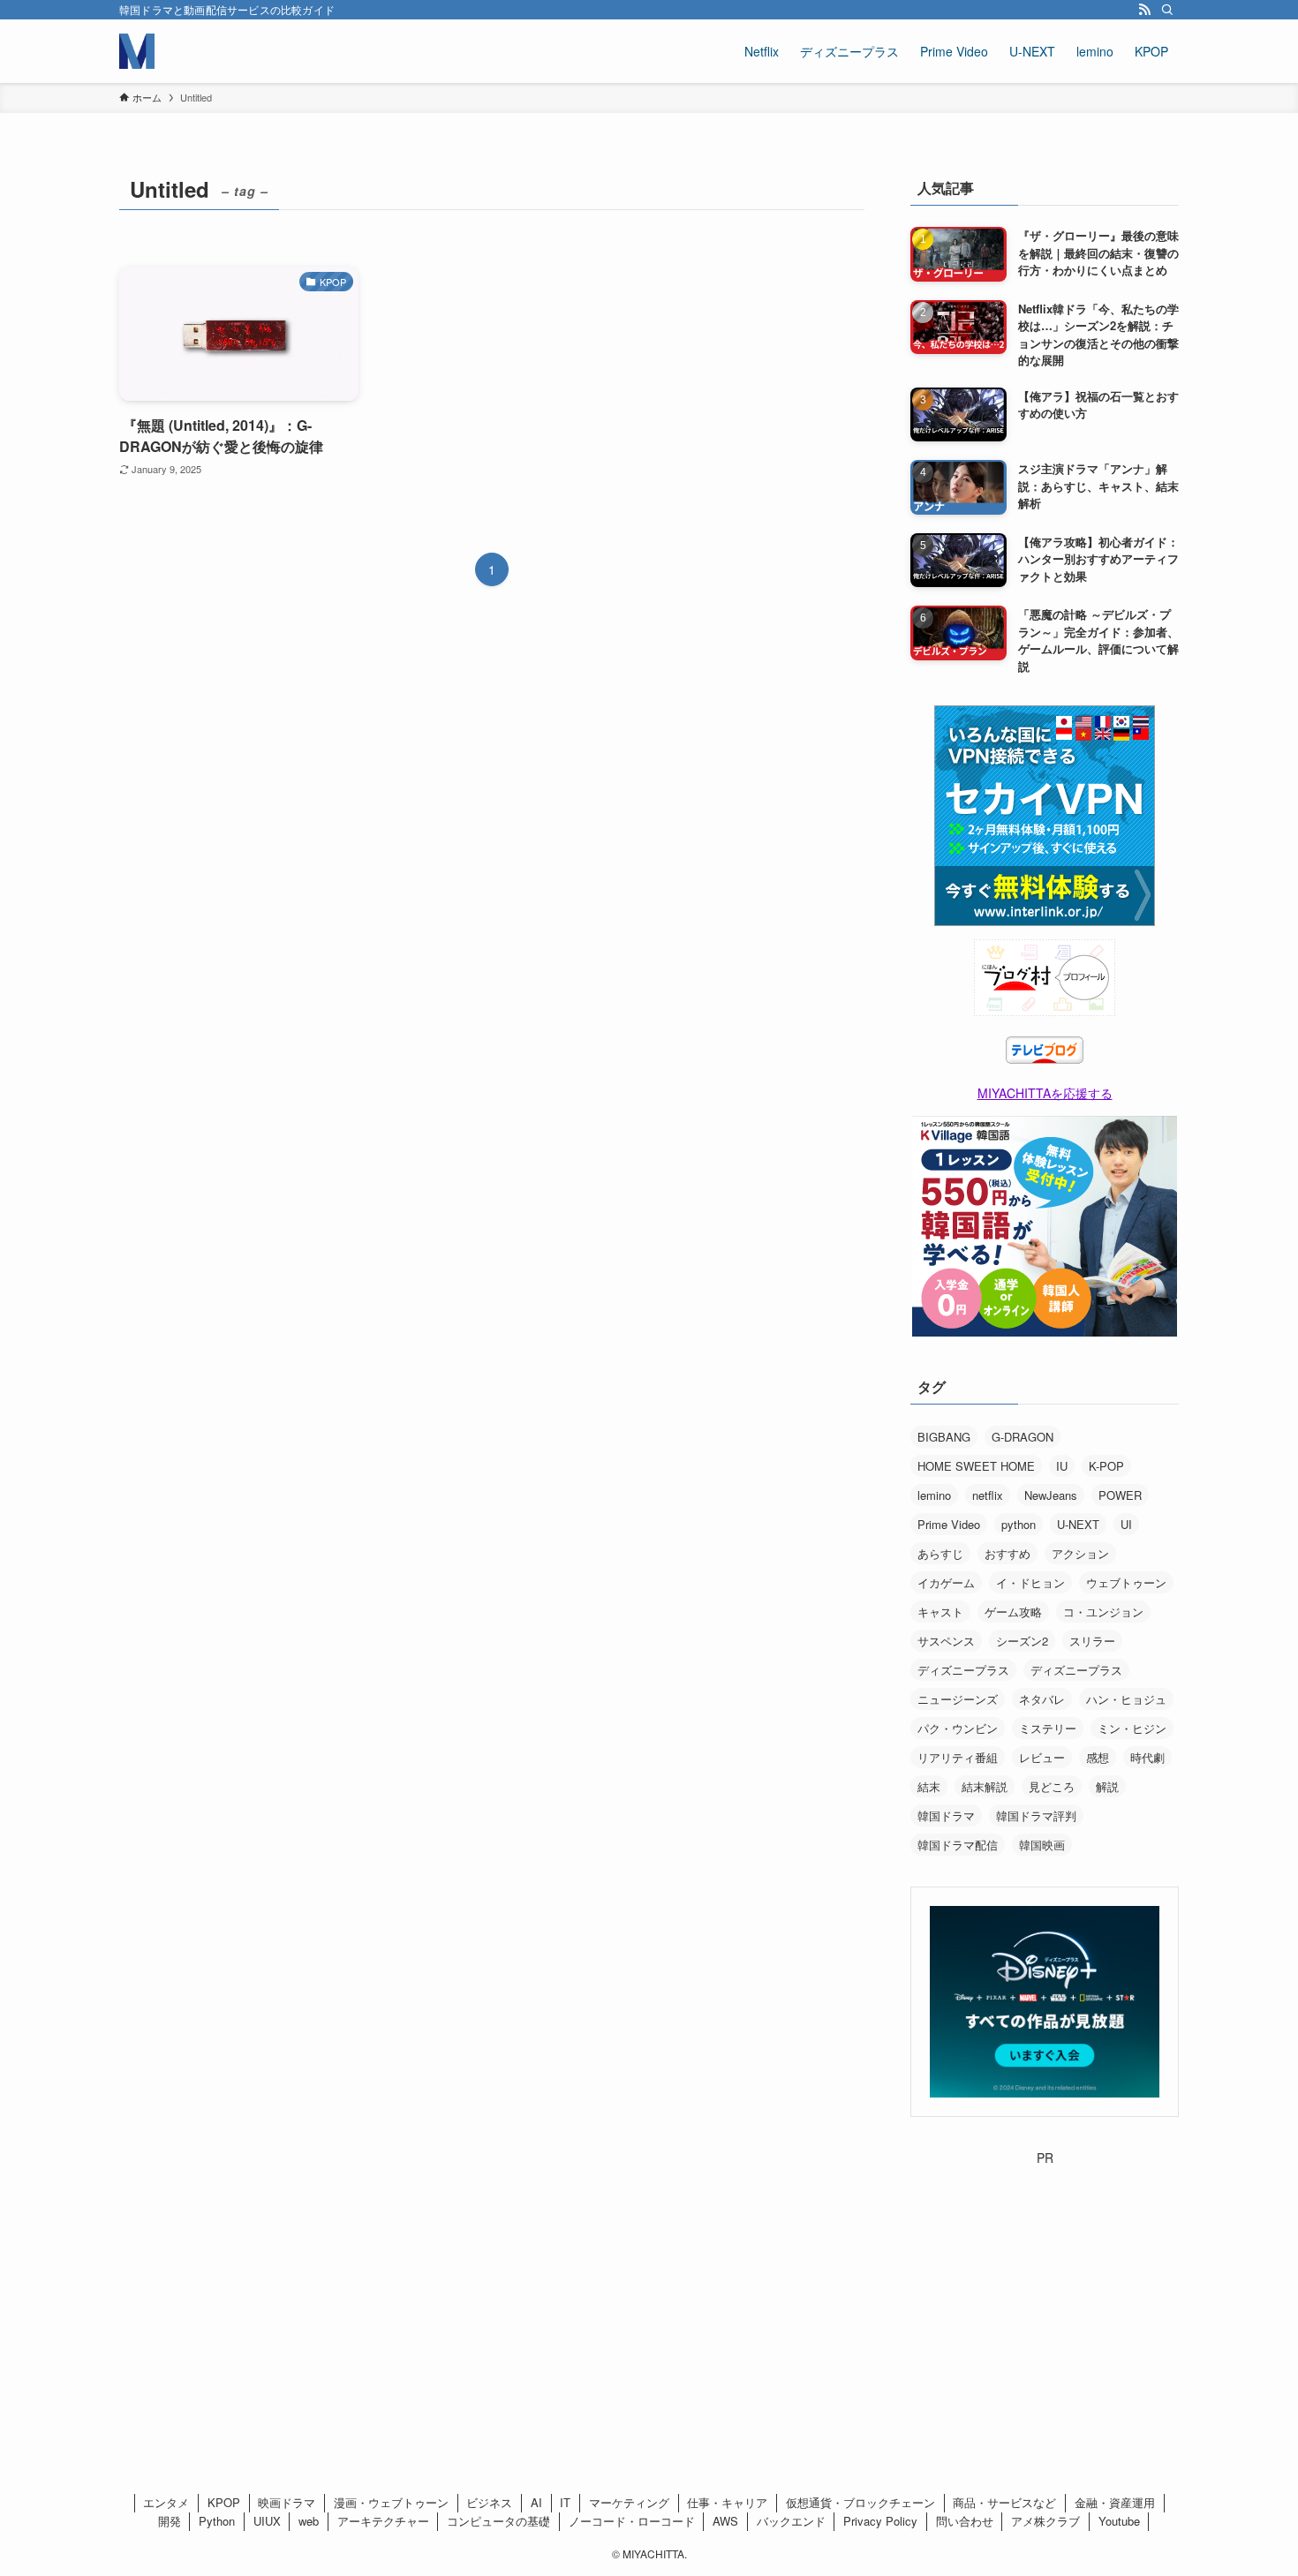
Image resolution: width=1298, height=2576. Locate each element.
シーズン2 (1022, 1641)
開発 (170, 2521)
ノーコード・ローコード (632, 2521)
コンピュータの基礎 (498, 2521)
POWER (1120, 1495)
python (1019, 1524)
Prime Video (949, 1524)
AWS (725, 2521)
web (309, 2521)
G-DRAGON (1023, 1437)
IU (1062, 1466)
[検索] (1167, 10)
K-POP (1106, 1466)
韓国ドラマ (946, 1815)
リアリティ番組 (958, 1757)
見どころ (1052, 1786)
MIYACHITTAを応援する (1045, 1093)
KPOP (224, 2502)
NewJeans (1051, 1495)
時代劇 (1147, 1757)
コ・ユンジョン (1103, 1612)
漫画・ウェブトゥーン (391, 2502)
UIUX (267, 2521)
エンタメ (166, 2502)
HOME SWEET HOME (976, 1466)
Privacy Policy (880, 2521)
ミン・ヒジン (1132, 1728)
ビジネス (489, 2502)
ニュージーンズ (958, 1699)
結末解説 (985, 1786)
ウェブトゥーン (1126, 1582)
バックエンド (791, 2521)
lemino (934, 1495)
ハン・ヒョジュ (1126, 1699)
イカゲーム (946, 1582)
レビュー (1042, 1757)
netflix (988, 1495)
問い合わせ (965, 2521)
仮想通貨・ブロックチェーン (860, 2502)
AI (536, 2502)
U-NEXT (1078, 1524)
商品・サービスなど (1004, 2502)
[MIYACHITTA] (137, 51)
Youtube (1119, 2521)
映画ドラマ (287, 2502)
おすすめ (1007, 1553)
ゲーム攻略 (1013, 1612)
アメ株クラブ (1045, 2521)
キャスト (940, 1612)
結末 (929, 1786)
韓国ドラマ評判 (1036, 1815)
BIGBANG (944, 1437)
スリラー (1092, 1641)
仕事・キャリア (727, 2502)
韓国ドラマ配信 (958, 1845)
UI (1126, 1524)
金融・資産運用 (1115, 2502)
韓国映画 (1042, 1845)
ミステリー (1048, 1728)
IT (565, 2502)
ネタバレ (1042, 1699)
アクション (1080, 1553)
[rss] (1144, 10)
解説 (1107, 1786)
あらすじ (940, 1553)
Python (217, 2521)
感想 (1098, 1757)
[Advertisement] (1045, 2278)
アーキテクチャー (383, 2521)
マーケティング (629, 2502)
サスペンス (946, 1641)
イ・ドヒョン (1030, 1582)
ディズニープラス (963, 1670)
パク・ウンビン (958, 1728)
